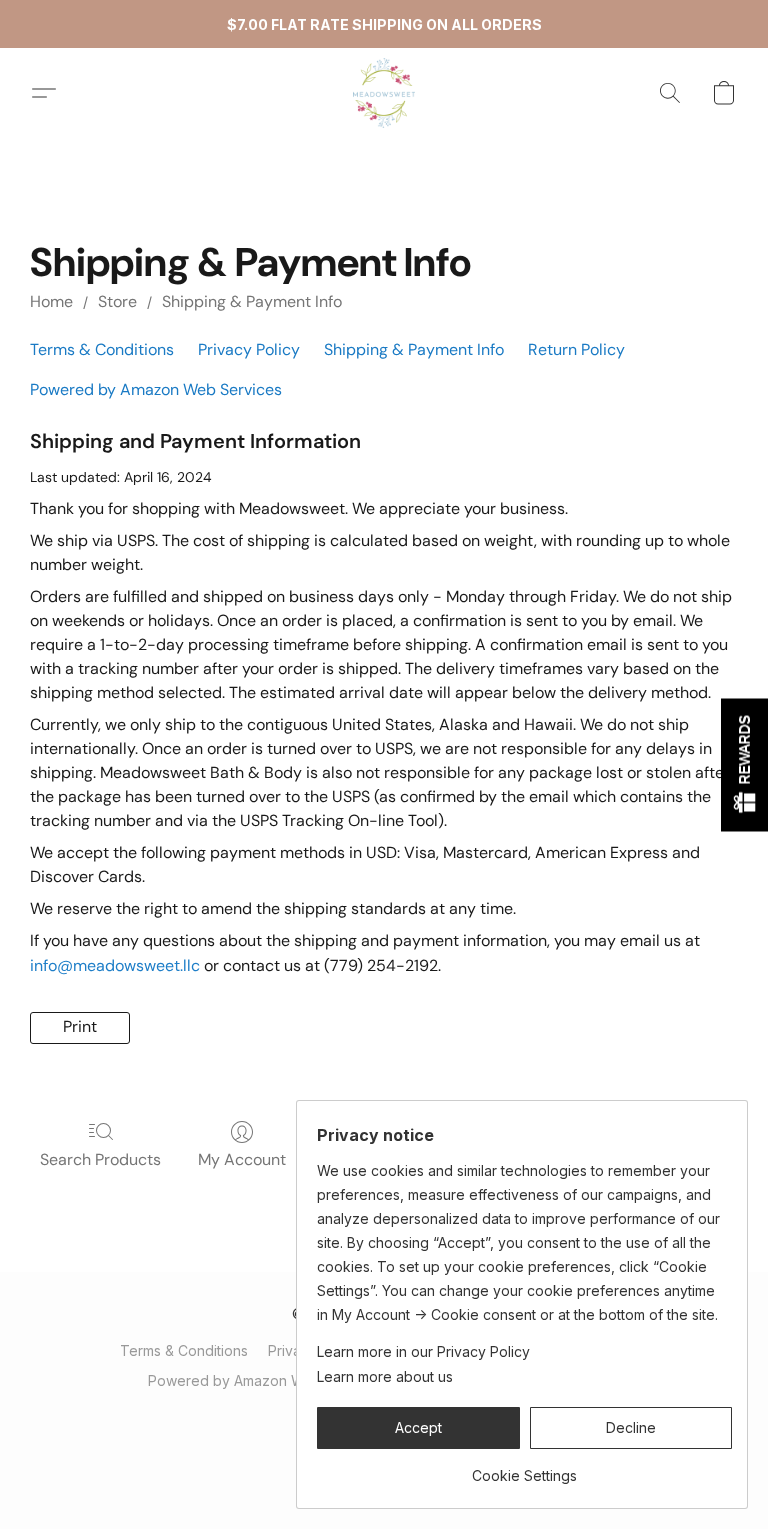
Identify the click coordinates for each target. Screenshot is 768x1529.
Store (117, 301)
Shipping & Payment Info (252, 301)
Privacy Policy (249, 349)
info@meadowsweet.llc (115, 965)
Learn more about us (385, 1376)
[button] (384, 93)
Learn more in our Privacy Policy (423, 1351)
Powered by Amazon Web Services (156, 389)
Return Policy (576, 349)
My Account (242, 1159)
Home (51, 301)
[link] (524, 1468)
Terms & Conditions (102, 349)
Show (744, 764)
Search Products (100, 1159)
